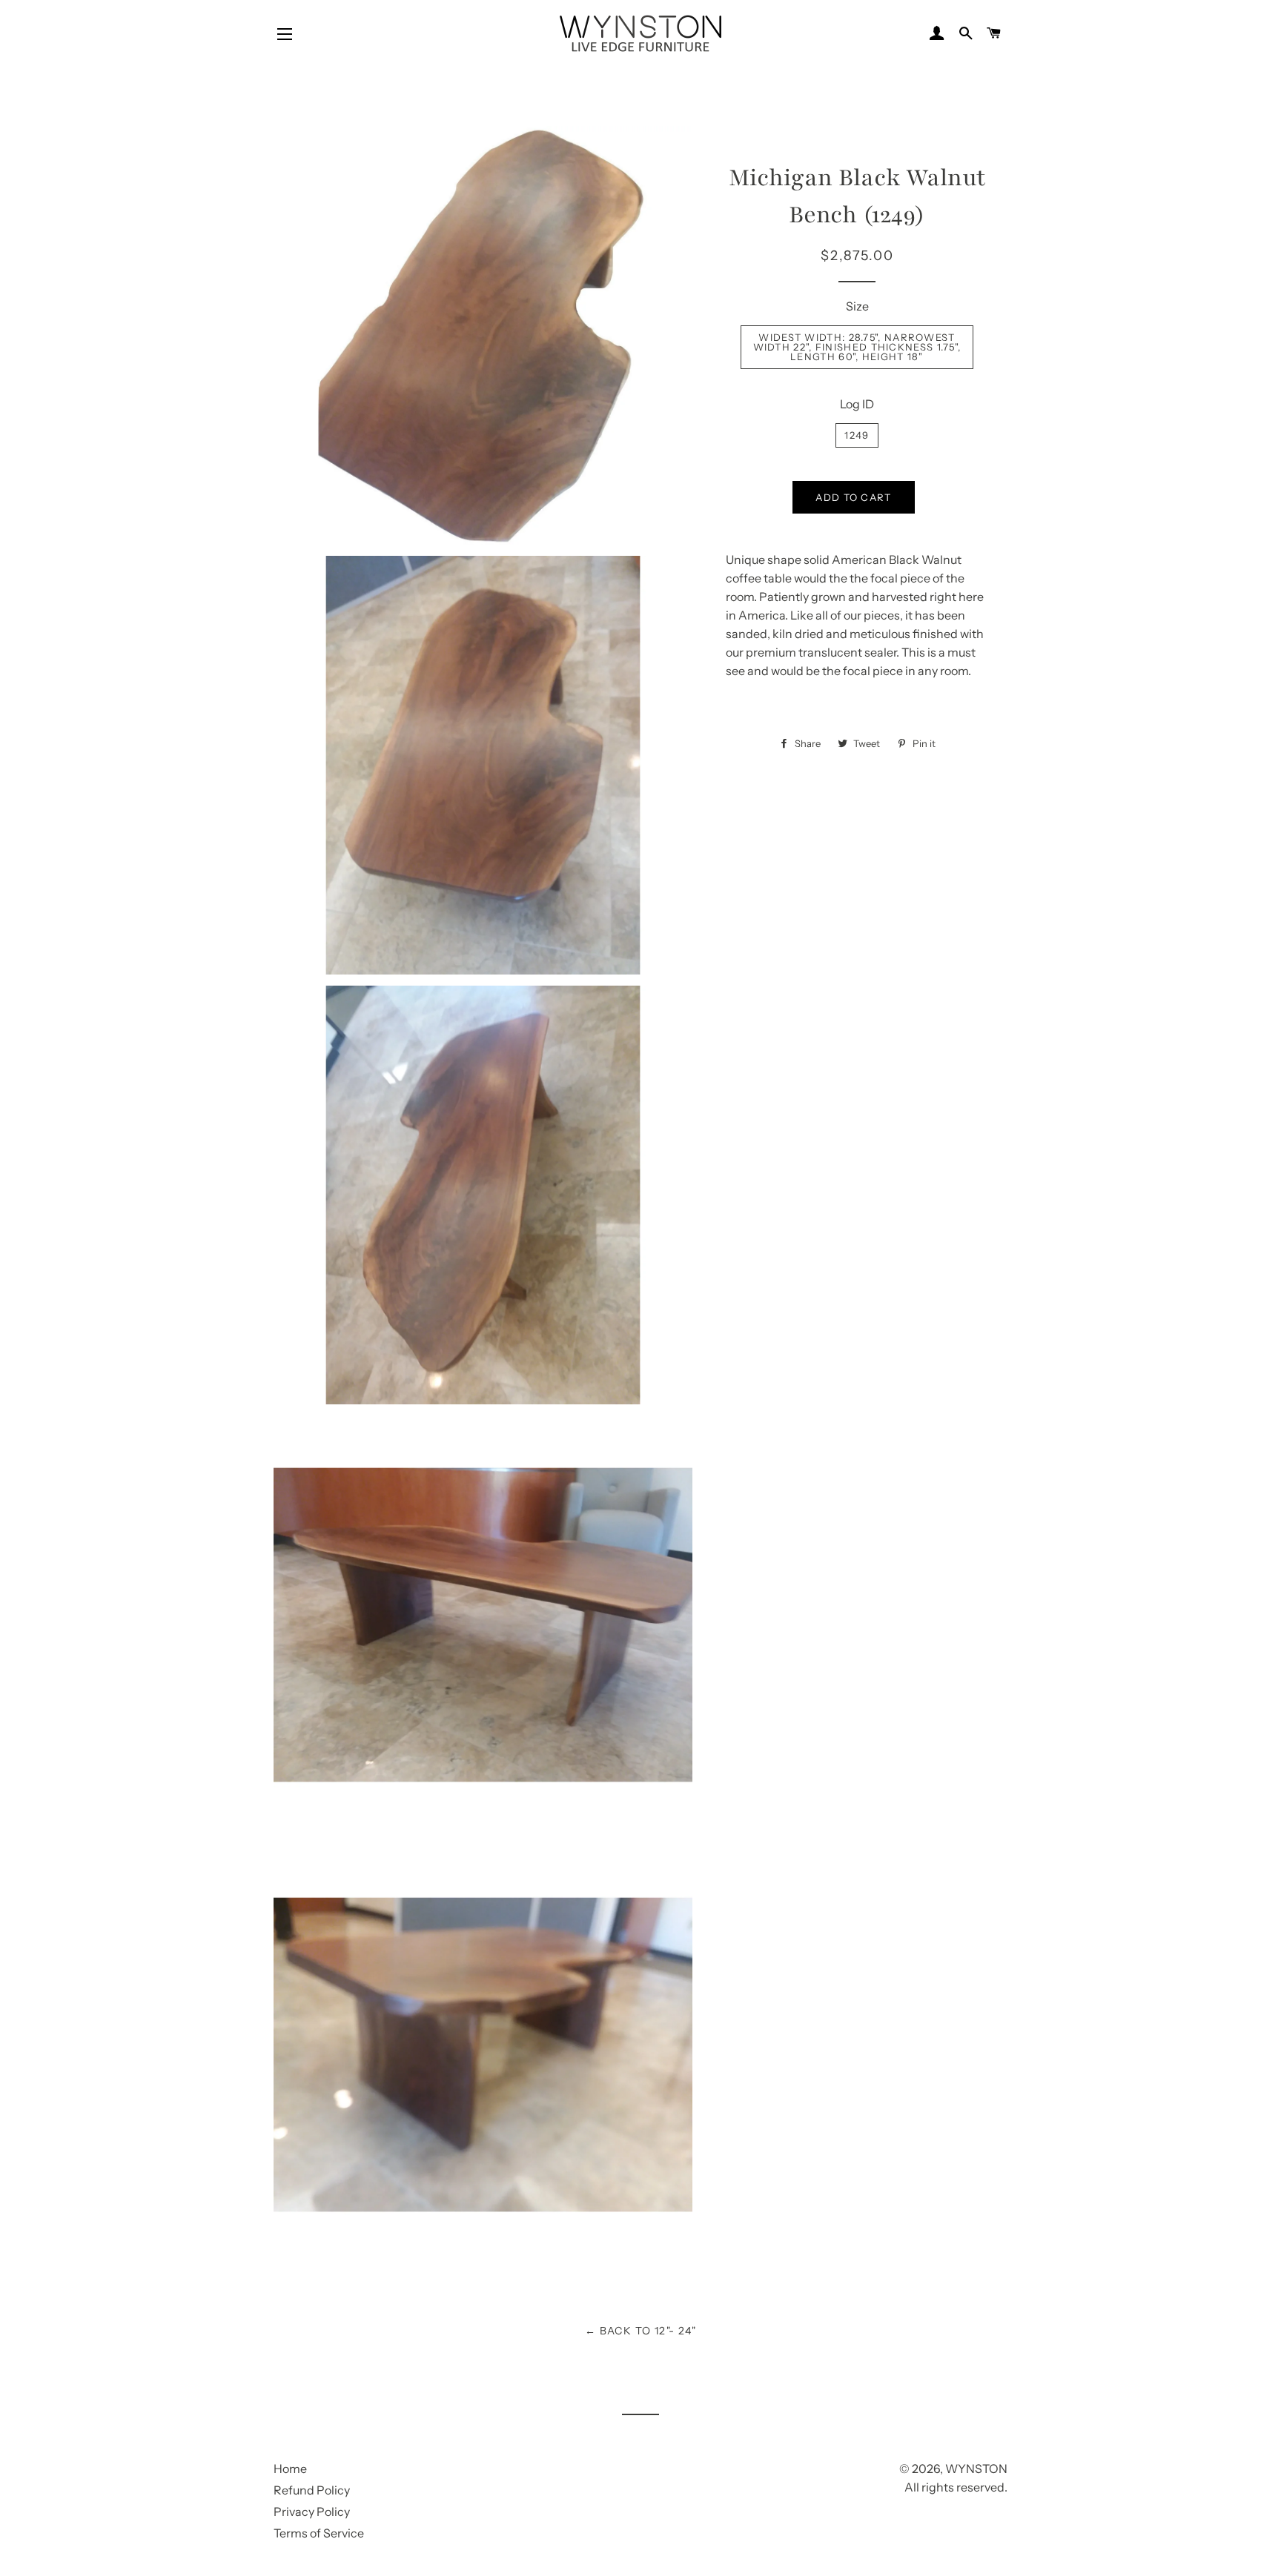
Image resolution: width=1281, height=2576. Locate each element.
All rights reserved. (956, 2487)
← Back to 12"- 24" (640, 2331)
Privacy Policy (312, 2512)
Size (857, 306)
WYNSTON (976, 2469)
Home (290, 2469)
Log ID (857, 404)
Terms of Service (319, 2533)
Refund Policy (312, 2490)
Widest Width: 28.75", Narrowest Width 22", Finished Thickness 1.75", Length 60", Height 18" (857, 347)
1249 (857, 435)
